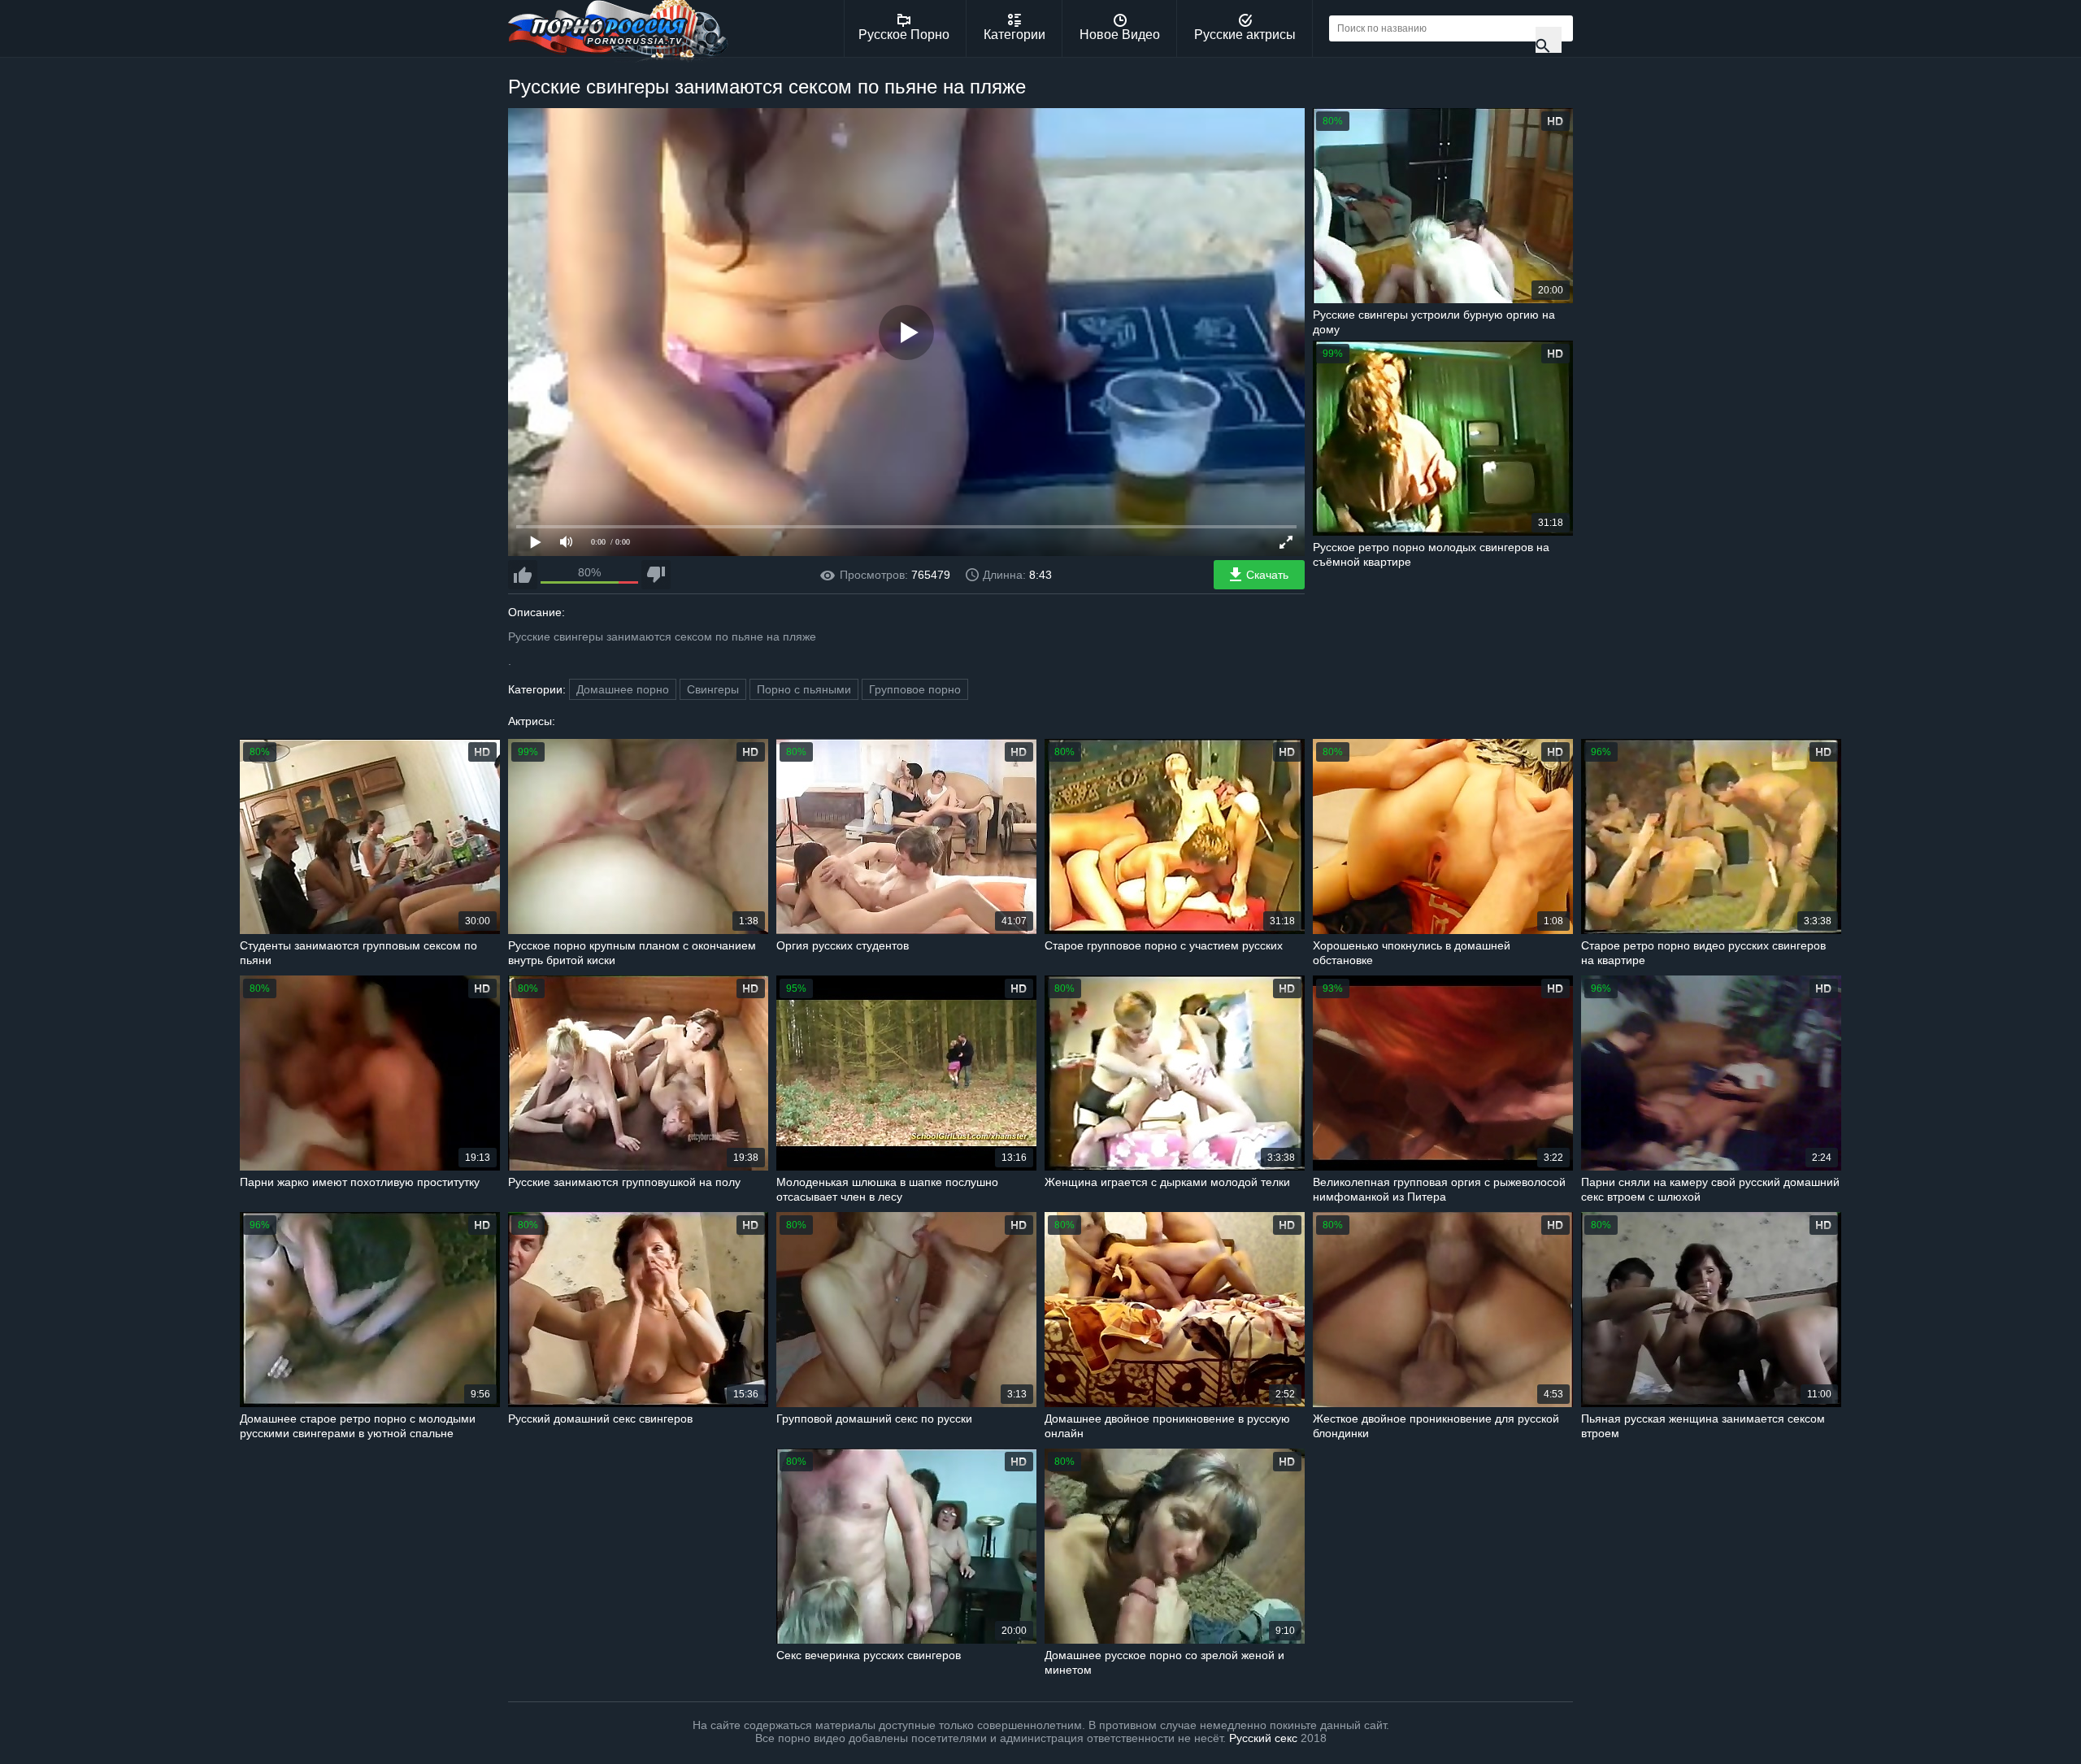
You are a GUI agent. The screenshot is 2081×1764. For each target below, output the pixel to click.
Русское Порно (904, 35)
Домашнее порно (623, 689)
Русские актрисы (1245, 35)
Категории (1014, 35)
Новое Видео (1120, 35)
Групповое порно (915, 689)
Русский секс (1263, 1738)
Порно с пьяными (804, 689)
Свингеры (713, 689)
